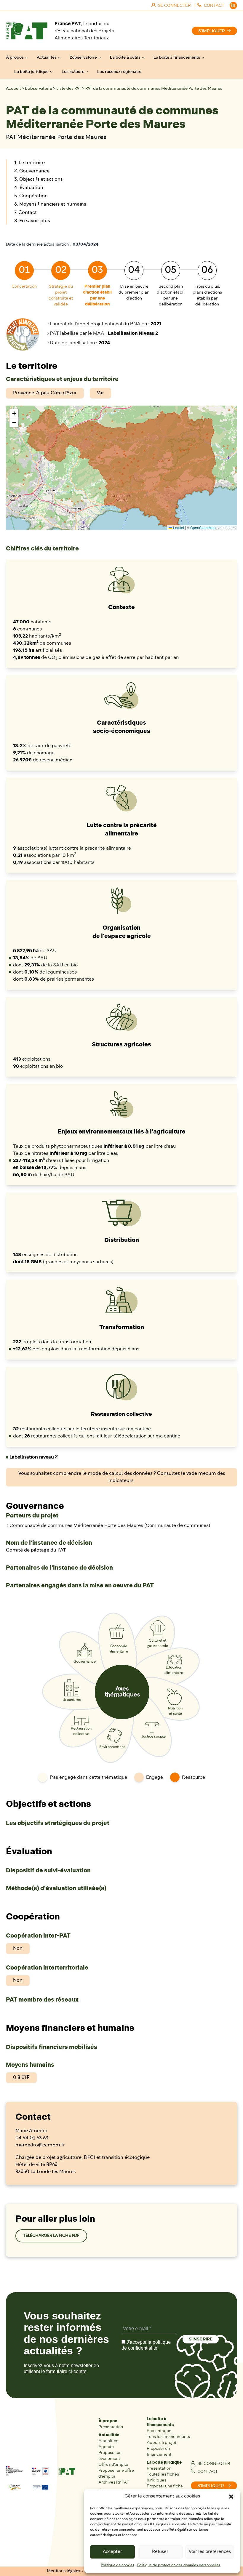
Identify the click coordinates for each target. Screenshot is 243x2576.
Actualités (47, 57)
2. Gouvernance (32, 171)
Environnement (112, 1747)
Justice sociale (154, 1737)
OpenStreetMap (203, 527)
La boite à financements (177, 57)
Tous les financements (168, 2437)
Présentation (111, 2427)
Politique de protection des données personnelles (179, 2565)
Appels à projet (162, 2443)
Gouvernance (85, 1662)
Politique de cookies (117, 2565)
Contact (207, 2472)
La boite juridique (31, 72)
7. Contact (25, 213)
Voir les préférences (210, 2552)
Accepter (112, 2552)
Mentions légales (64, 2571)
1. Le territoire (29, 163)
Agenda (106, 2447)
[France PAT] (27, 31)
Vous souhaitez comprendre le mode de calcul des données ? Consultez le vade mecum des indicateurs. (122, 1477)
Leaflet (178, 527)
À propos (15, 57)
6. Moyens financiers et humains (50, 204)
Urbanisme (72, 1700)
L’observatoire (83, 57)
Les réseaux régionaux (119, 72)
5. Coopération (31, 196)
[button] (231, 2497)
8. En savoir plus (32, 221)
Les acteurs (73, 72)
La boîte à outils (125, 57)
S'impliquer (212, 31)
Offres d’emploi (113, 2464)
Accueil (13, 89)
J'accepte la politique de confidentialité (146, 2345)
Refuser (160, 2552)
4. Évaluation (29, 188)
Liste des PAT (69, 89)
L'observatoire (39, 89)
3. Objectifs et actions (38, 180)
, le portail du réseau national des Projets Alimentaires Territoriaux (84, 31)
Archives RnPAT (114, 2482)
